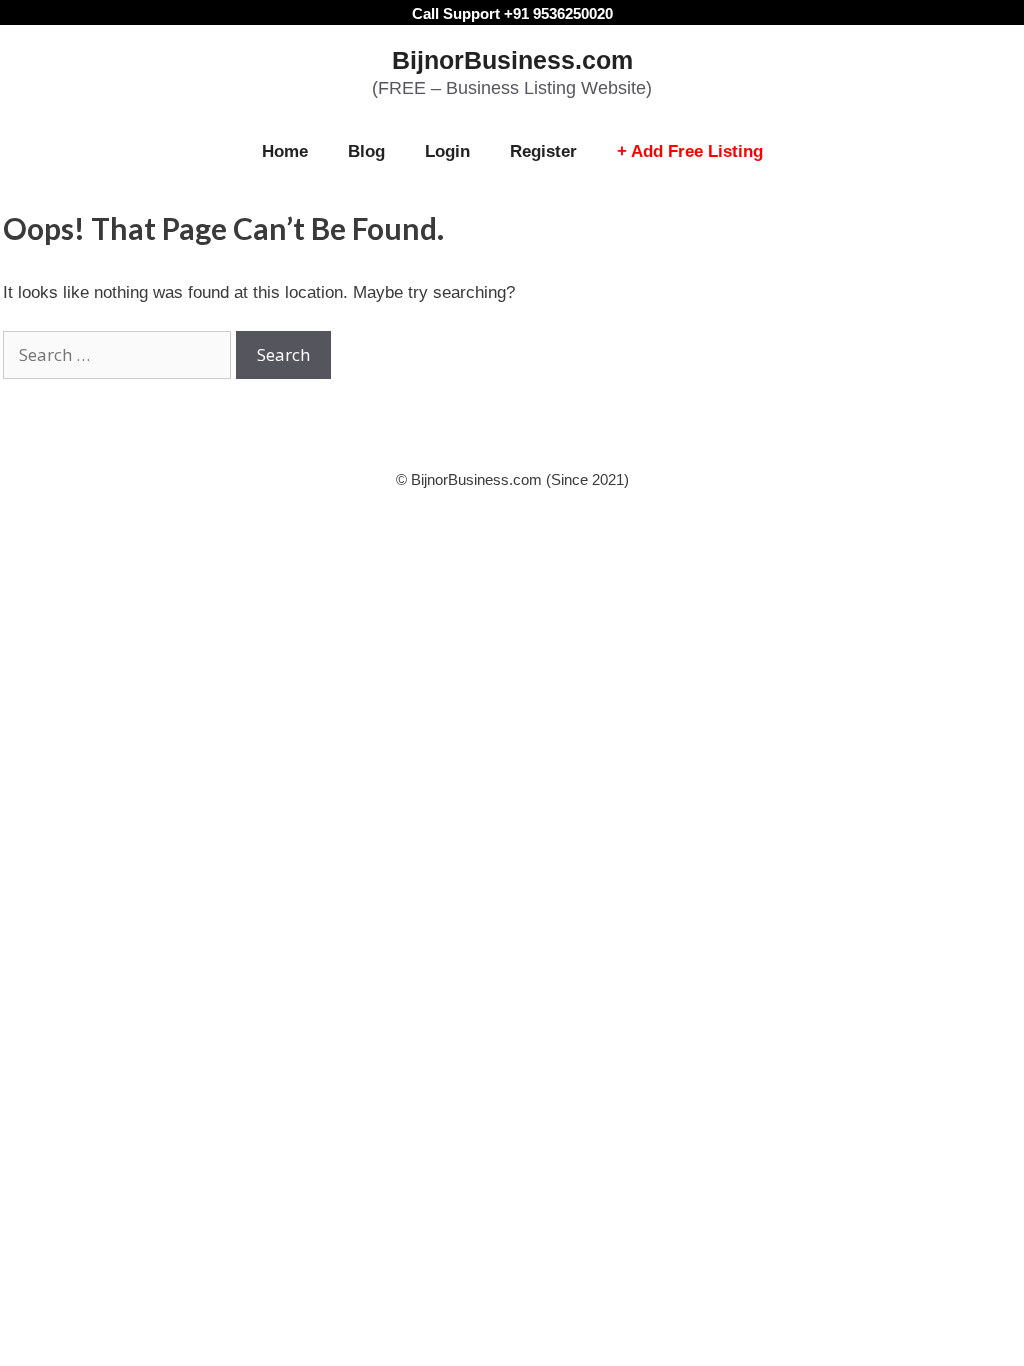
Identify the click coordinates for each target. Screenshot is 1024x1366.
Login (447, 151)
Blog (366, 151)
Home (285, 151)
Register (543, 151)
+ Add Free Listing (690, 151)
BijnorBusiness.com (512, 60)
